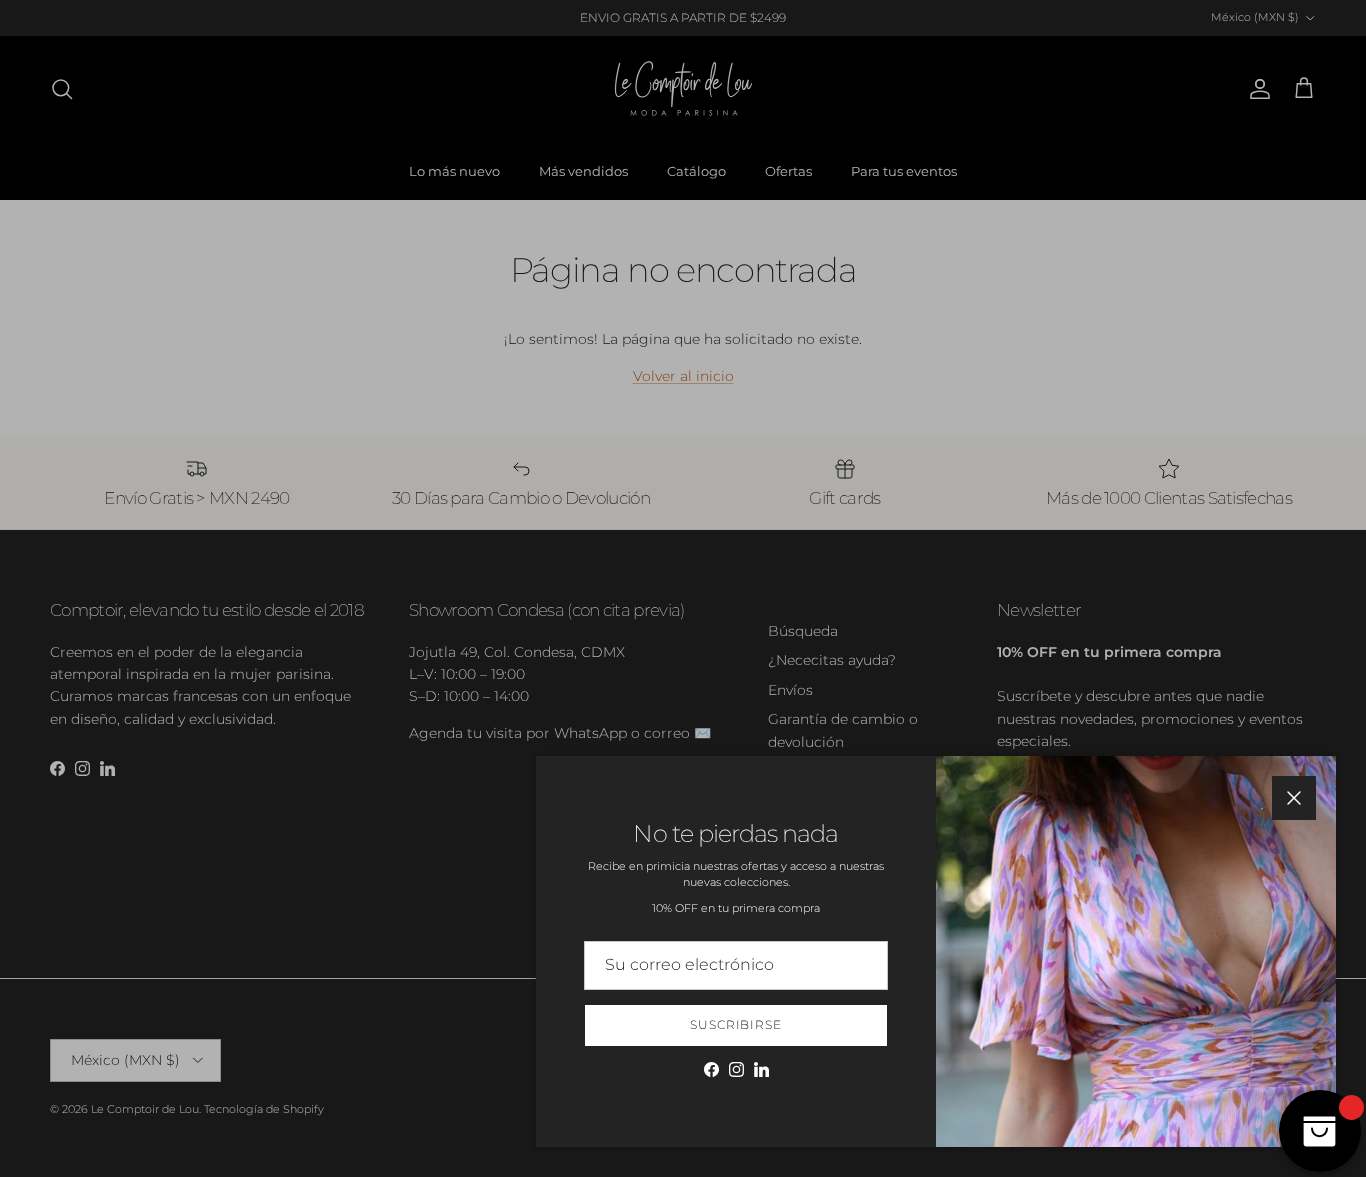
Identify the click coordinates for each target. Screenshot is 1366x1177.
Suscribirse (736, 1024)
